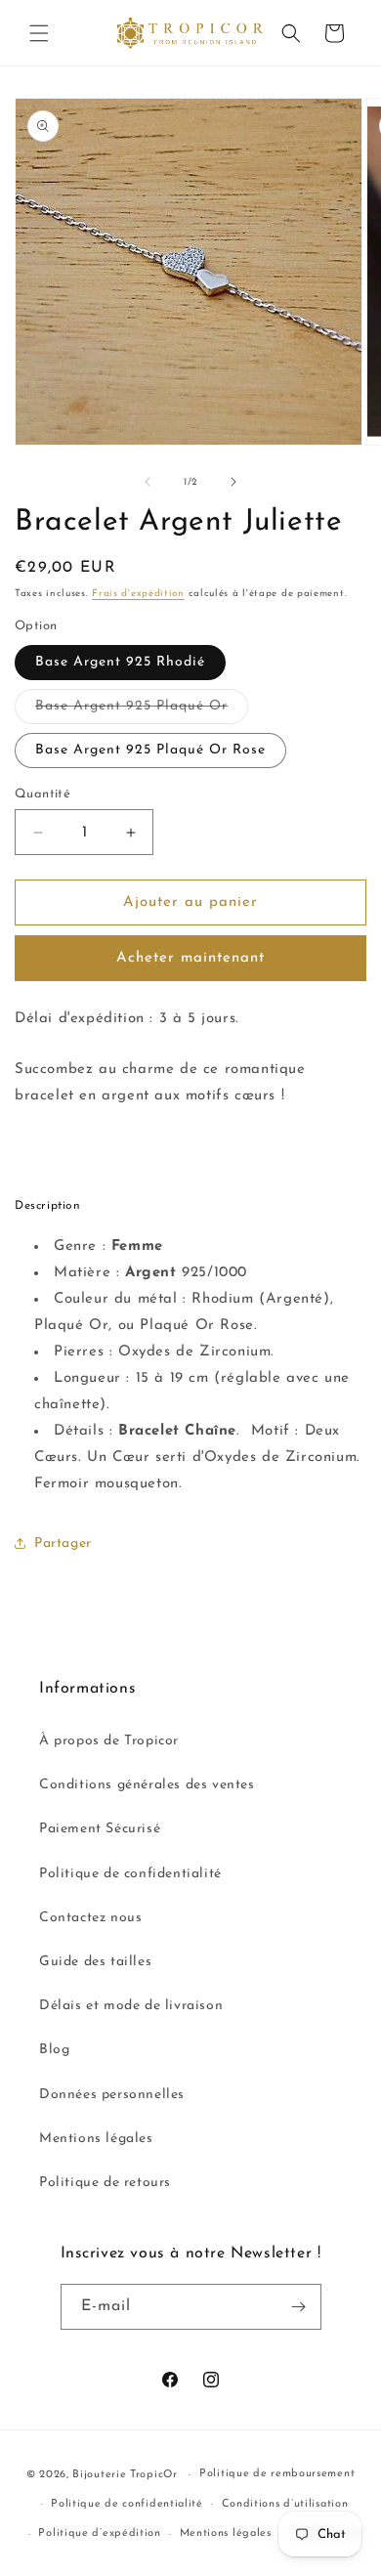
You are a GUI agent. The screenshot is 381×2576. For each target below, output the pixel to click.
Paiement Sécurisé (100, 1829)
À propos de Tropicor (109, 1741)
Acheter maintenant (190, 958)
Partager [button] (63, 1544)
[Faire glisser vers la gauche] (148, 482)
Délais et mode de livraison (131, 2006)
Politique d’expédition (99, 2533)
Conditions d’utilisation (285, 2504)
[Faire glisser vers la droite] (233, 482)
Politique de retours (105, 2183)
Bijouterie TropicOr (125, 2475)
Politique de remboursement (277, 2474)
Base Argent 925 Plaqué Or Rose (150, 750)
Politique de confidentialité (130, 1874)
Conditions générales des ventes (147, 1785)
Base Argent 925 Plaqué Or (142, 711)
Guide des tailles (95, 1962)
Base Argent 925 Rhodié (120, 662)
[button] (39, 33)
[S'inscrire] (299, 2307)
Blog (54, 2050)
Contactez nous (90, 1918)
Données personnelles (112, 2095)
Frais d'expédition (138, 594)
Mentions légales (96, 2139)
